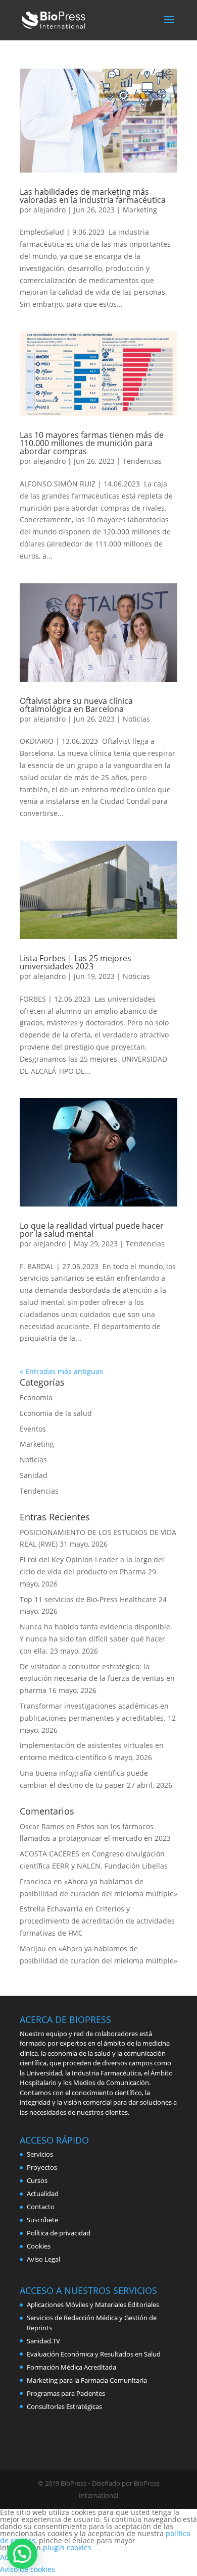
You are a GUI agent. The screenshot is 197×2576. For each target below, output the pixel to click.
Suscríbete (42, 2220)
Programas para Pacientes (66, 2393)
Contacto (41, 2207)
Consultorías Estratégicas (64, 2406)
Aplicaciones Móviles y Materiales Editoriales (93, 2305)
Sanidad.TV (43, 2341)
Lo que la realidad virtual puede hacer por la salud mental (92, 1230)
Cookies (39, 2246)
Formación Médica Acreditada (71, 2367)
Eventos (33, 1429)
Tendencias (142, 461)
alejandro (50, 210)
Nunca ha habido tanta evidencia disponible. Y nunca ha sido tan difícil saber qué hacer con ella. (96, 1639)
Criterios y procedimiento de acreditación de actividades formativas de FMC (97, 1921)
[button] (22, 2554)
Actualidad (43, 2194)
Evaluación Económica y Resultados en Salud (94, 2354)
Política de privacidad (59, 2233)
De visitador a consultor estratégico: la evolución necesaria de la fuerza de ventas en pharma (97, 1679)
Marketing (140, 210)
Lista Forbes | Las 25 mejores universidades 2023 (76, 962)
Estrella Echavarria (51, 1909)
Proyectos (42, 2167)
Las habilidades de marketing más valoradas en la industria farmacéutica (93, 196)
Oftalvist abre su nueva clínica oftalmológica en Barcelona (76, 705)
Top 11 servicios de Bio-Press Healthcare (88, 1599)
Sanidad (34, 1475)
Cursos (37, 2180)
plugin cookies (67, 2547)
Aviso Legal (43, 2259)
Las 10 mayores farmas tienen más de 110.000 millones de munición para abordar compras (92, 443)
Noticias (136, 719)
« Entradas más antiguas (61, 1371)
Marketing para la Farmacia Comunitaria (87, 2380)
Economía (36, 1397)
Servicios (40, 2154)
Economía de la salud (56, 1413)
